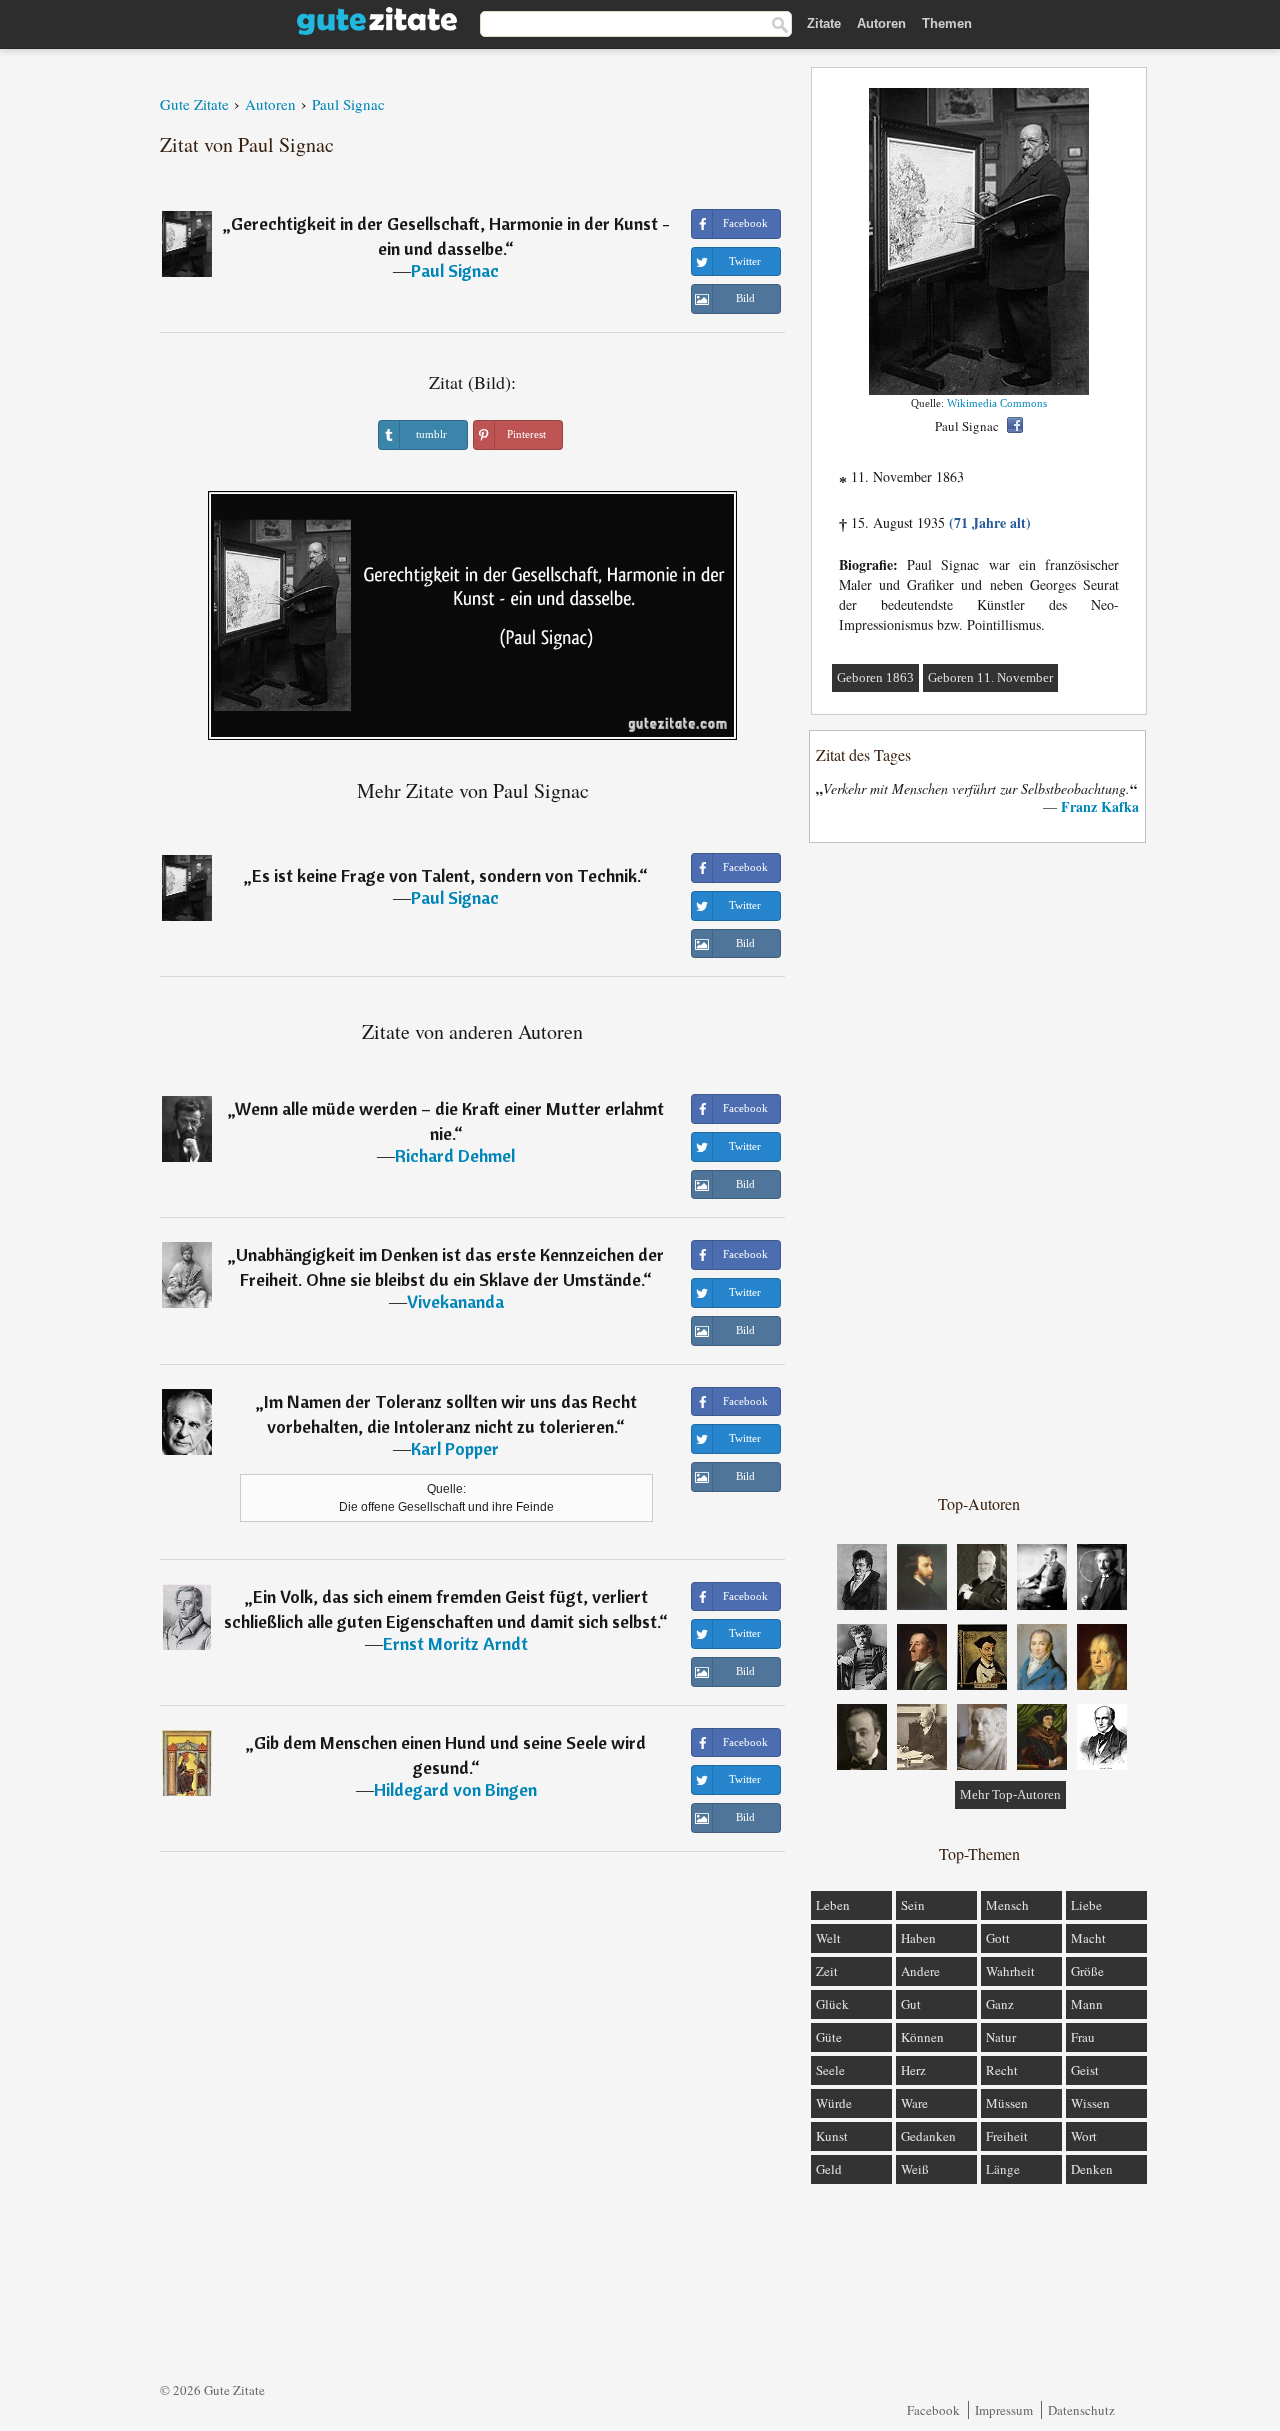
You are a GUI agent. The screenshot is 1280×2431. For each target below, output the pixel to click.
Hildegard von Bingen (455, 1789)
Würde (834, 2103)
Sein (913, 1905)
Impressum (1004, 2410)
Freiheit (1007, 2136)
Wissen (1090, 2103)
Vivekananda (455, 1301)
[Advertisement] (979, 1167)
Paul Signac (455, 270)
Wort (1084, 2136)
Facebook (933, 2410)
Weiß (915, 2169)
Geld (829, 2169)
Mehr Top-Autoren (1010, 1794)
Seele (830, 2070)
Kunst (832, 2136)
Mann (1087, 2004)
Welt (828, 1938)
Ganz (1000, 2004)
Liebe (1086, 1905)
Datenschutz (1081, 2410)
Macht (1088, 1938)
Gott (998, 1938)
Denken (1092, 2169)
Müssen (1007, 2103)
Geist (1085, 2070)
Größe (1087, 1971)
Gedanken (928, 2136)
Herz (913, 2070)
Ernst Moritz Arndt (455, 1643)
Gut (911, 2004)
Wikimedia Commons (997, 403)
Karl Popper (455, 1448)
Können (922, 2037)
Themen (947, 23)
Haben (918, 1938)
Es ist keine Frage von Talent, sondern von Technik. (445, 875)
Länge (1003, 2169)
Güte (829, 2037)
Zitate (824, 23)
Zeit (827, 1971)
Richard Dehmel (455, 1155)
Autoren (881, 23)
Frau (1083, 2037)
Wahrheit (1010, 1971)
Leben (833, 1905)
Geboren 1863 (875, 677)
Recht (1002, 2070)
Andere (920, 1971)
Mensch (1007, 1905)
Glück (832, 2004)
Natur (1001, 2037)
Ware (914, 2103)
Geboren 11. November (990, 677)
